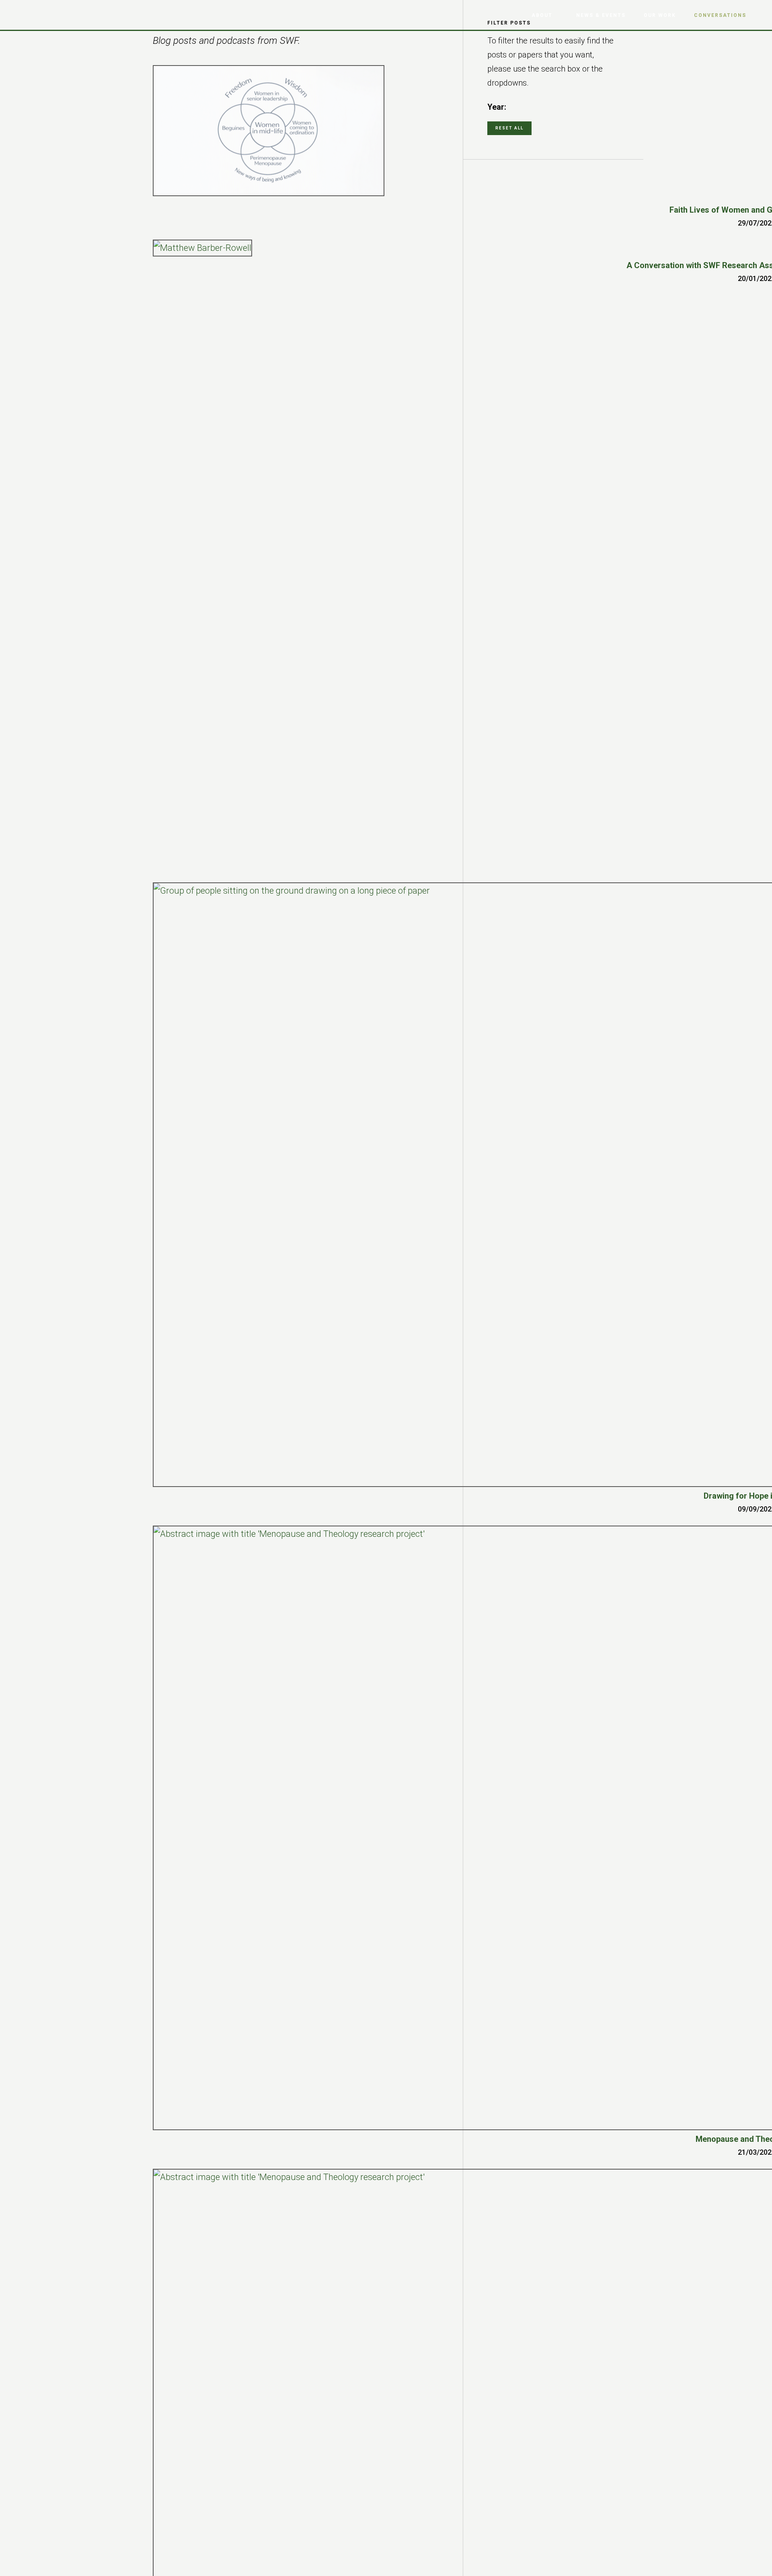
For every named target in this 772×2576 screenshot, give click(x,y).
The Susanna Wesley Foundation (52, 14)
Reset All (509, 128)
